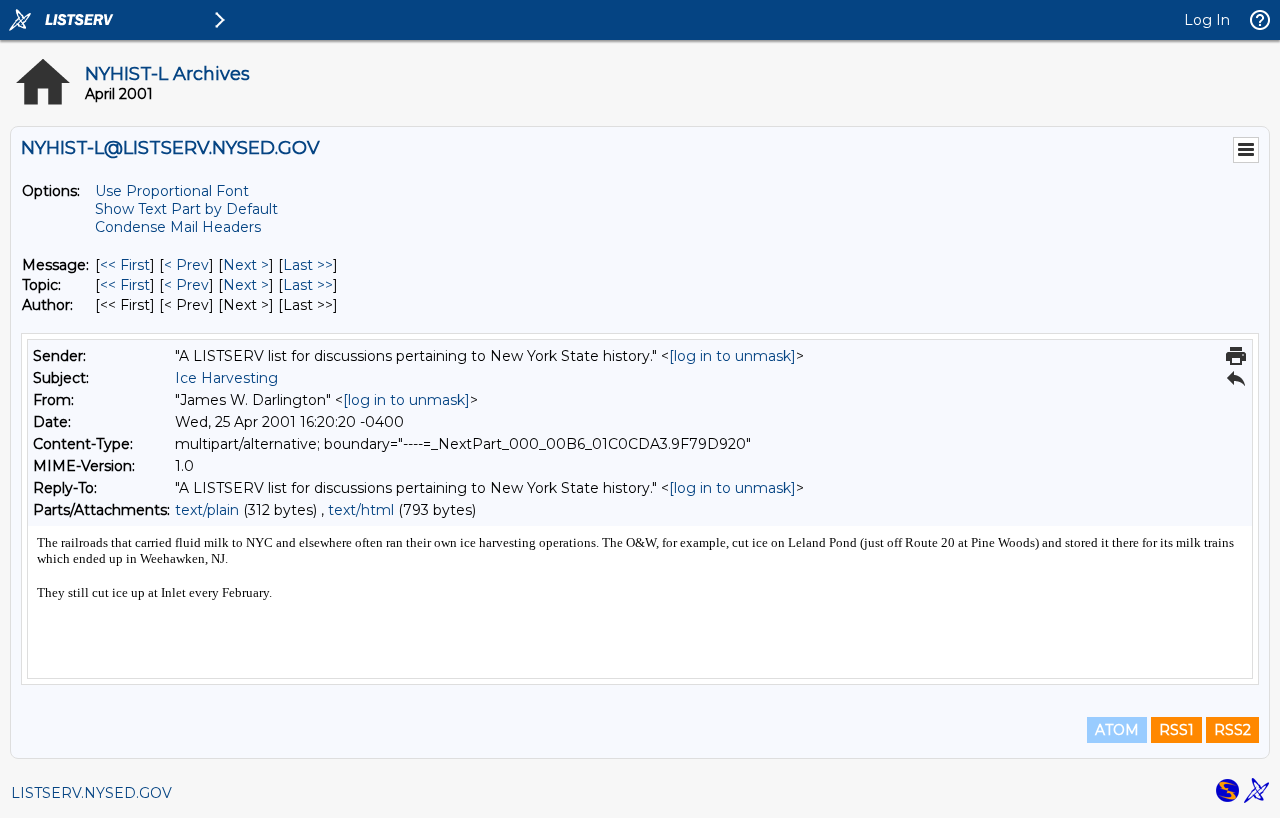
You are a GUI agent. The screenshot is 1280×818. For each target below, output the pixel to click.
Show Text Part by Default (186, 209)
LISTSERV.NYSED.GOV (91, 793)
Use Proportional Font (172, 191)
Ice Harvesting (226, 378)
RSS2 (1232, 730)
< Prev (186, 265)
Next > (246, 265)
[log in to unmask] (732, 356)
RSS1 (1176, 730)
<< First (125, 265)
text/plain (207, 510)
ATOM (1117, 730)
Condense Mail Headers (178, 227)
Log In (1207, 20)
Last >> (308, 265)
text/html (361, 510)
